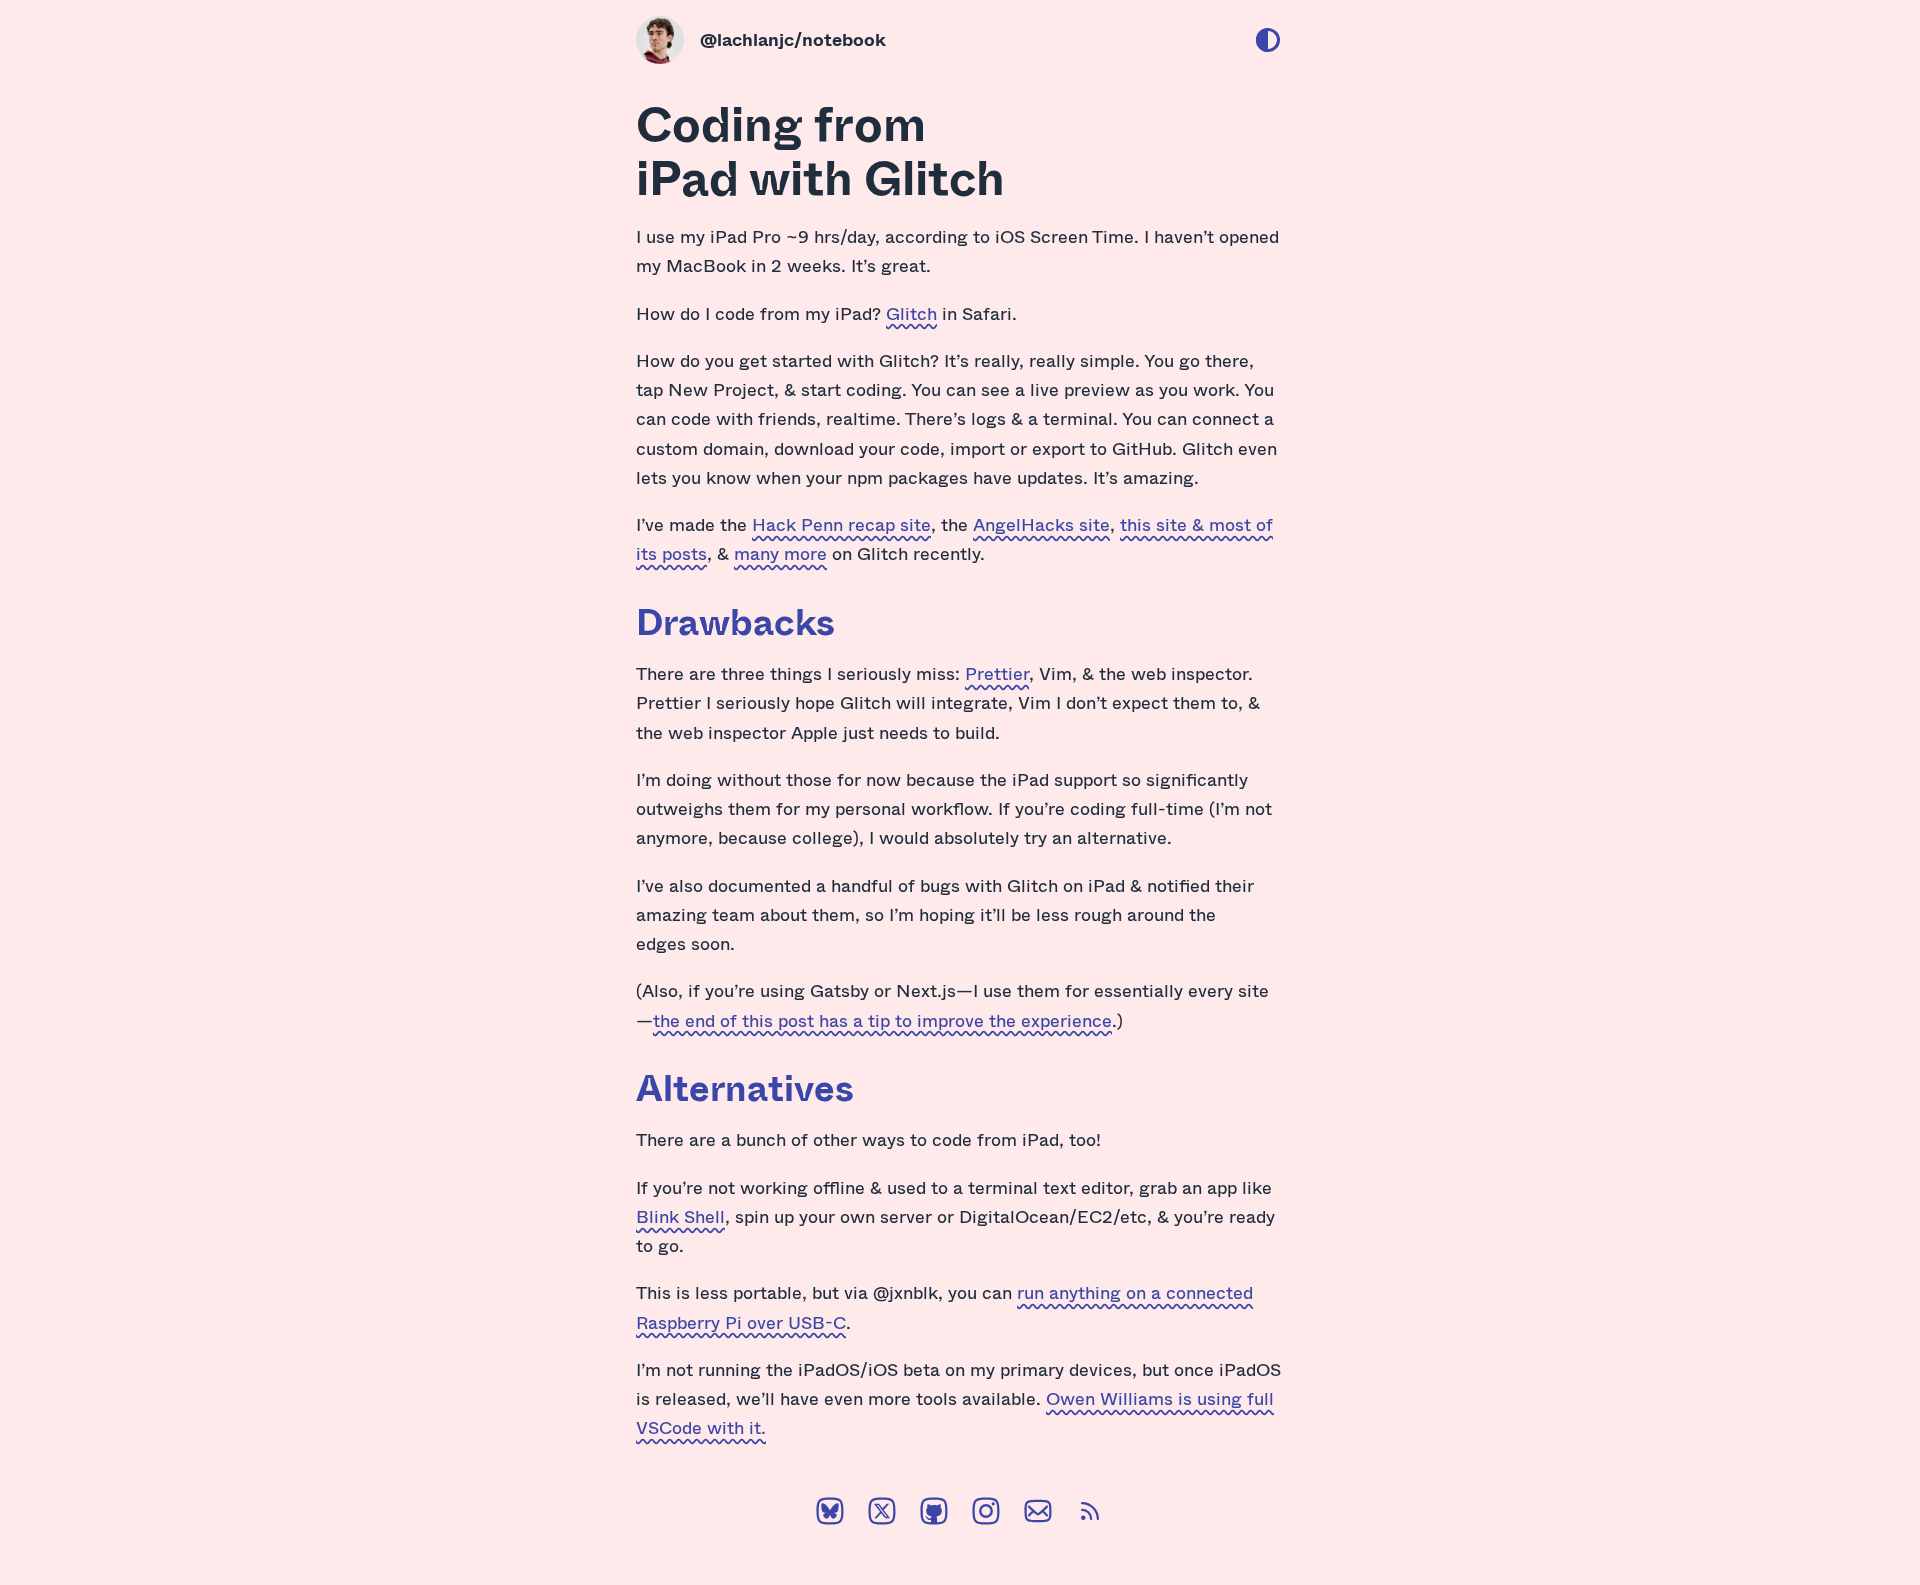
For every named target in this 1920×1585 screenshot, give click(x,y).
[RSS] (1090, 1515)
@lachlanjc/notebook (793, 39)
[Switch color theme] (1268, 40)
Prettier (997, 673)
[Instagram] (986, 1515)
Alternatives (745, 1087)
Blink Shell (680, 1216)
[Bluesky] (830, 1515)
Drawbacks (735, 621)
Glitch (911, 313)
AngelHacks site (1041, 524)
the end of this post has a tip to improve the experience (882, 1020)
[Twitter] (882, 1515)
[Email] (1038, 1515)
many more (780, 553)
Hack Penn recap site (841, 524)
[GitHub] (934, 1515)
